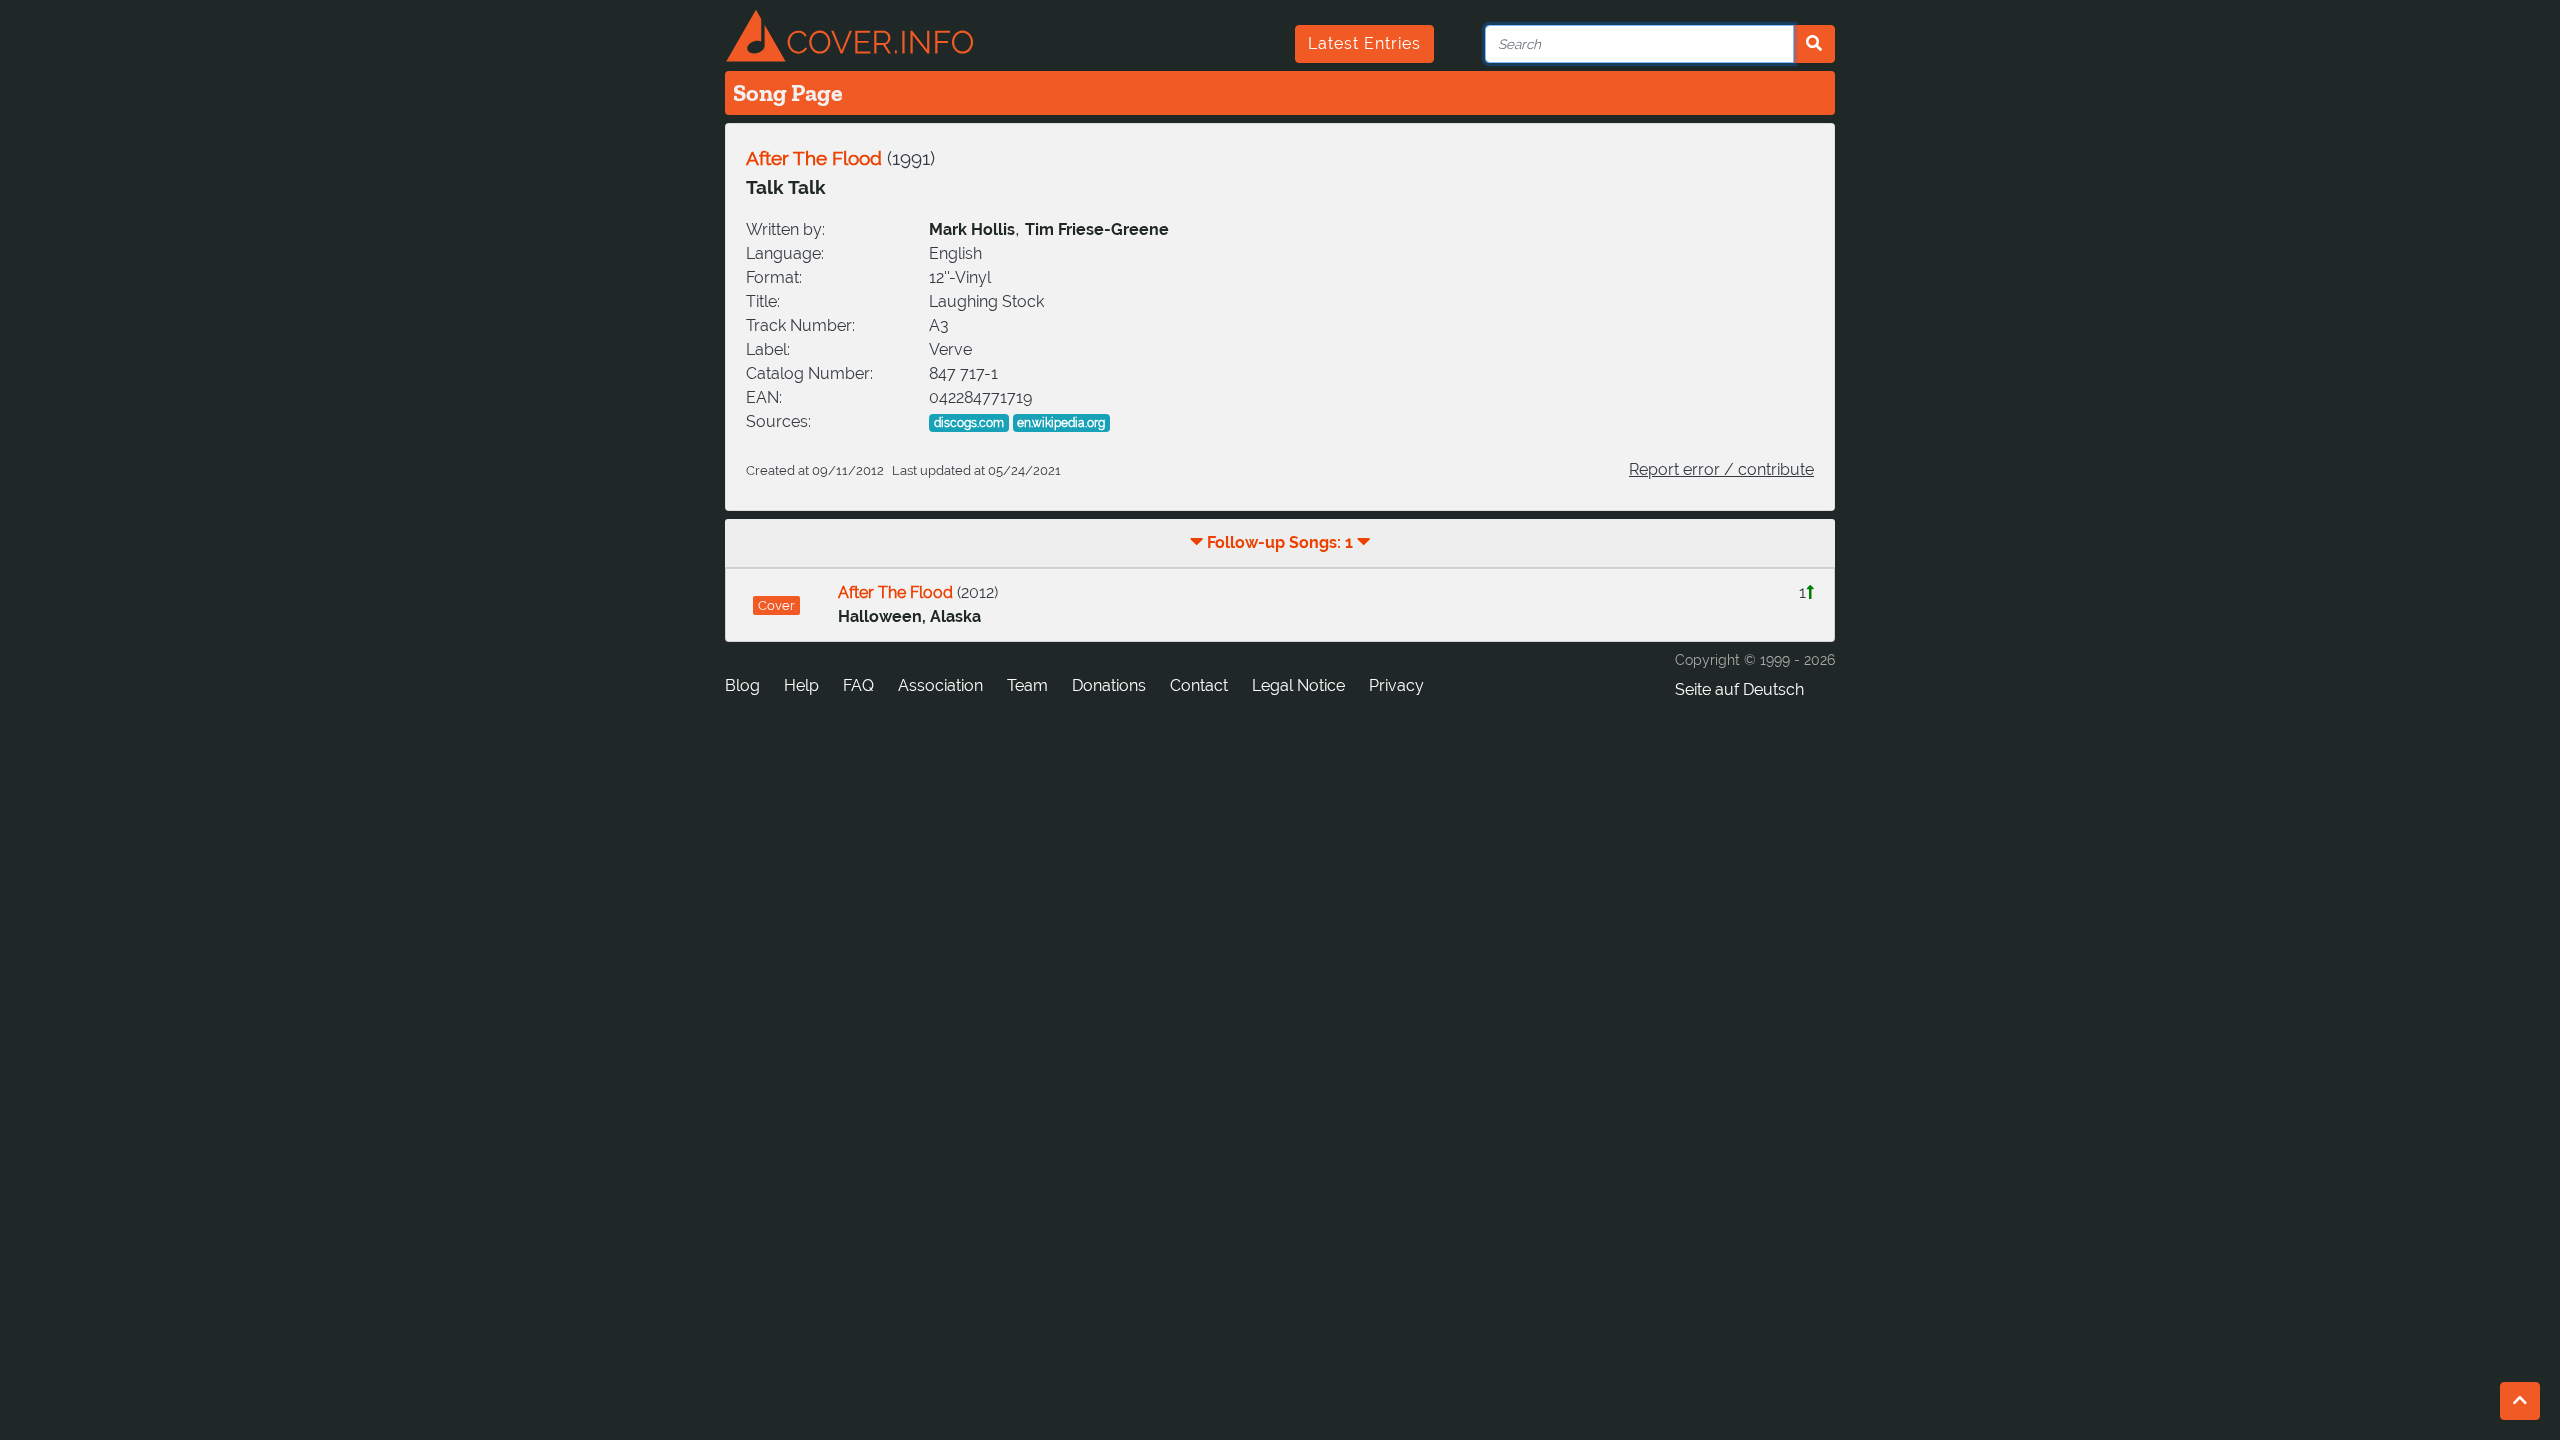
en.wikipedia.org (1061, 423)
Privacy (1396, 685)
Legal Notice (1298, 685)
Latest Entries (1364, 43)
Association (940, 685)
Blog (742, 685)
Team (1027, 685)
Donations (1109, 685)
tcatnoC (1199, 685)
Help (801, 685)
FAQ (858, 685)
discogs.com (969, 423)
